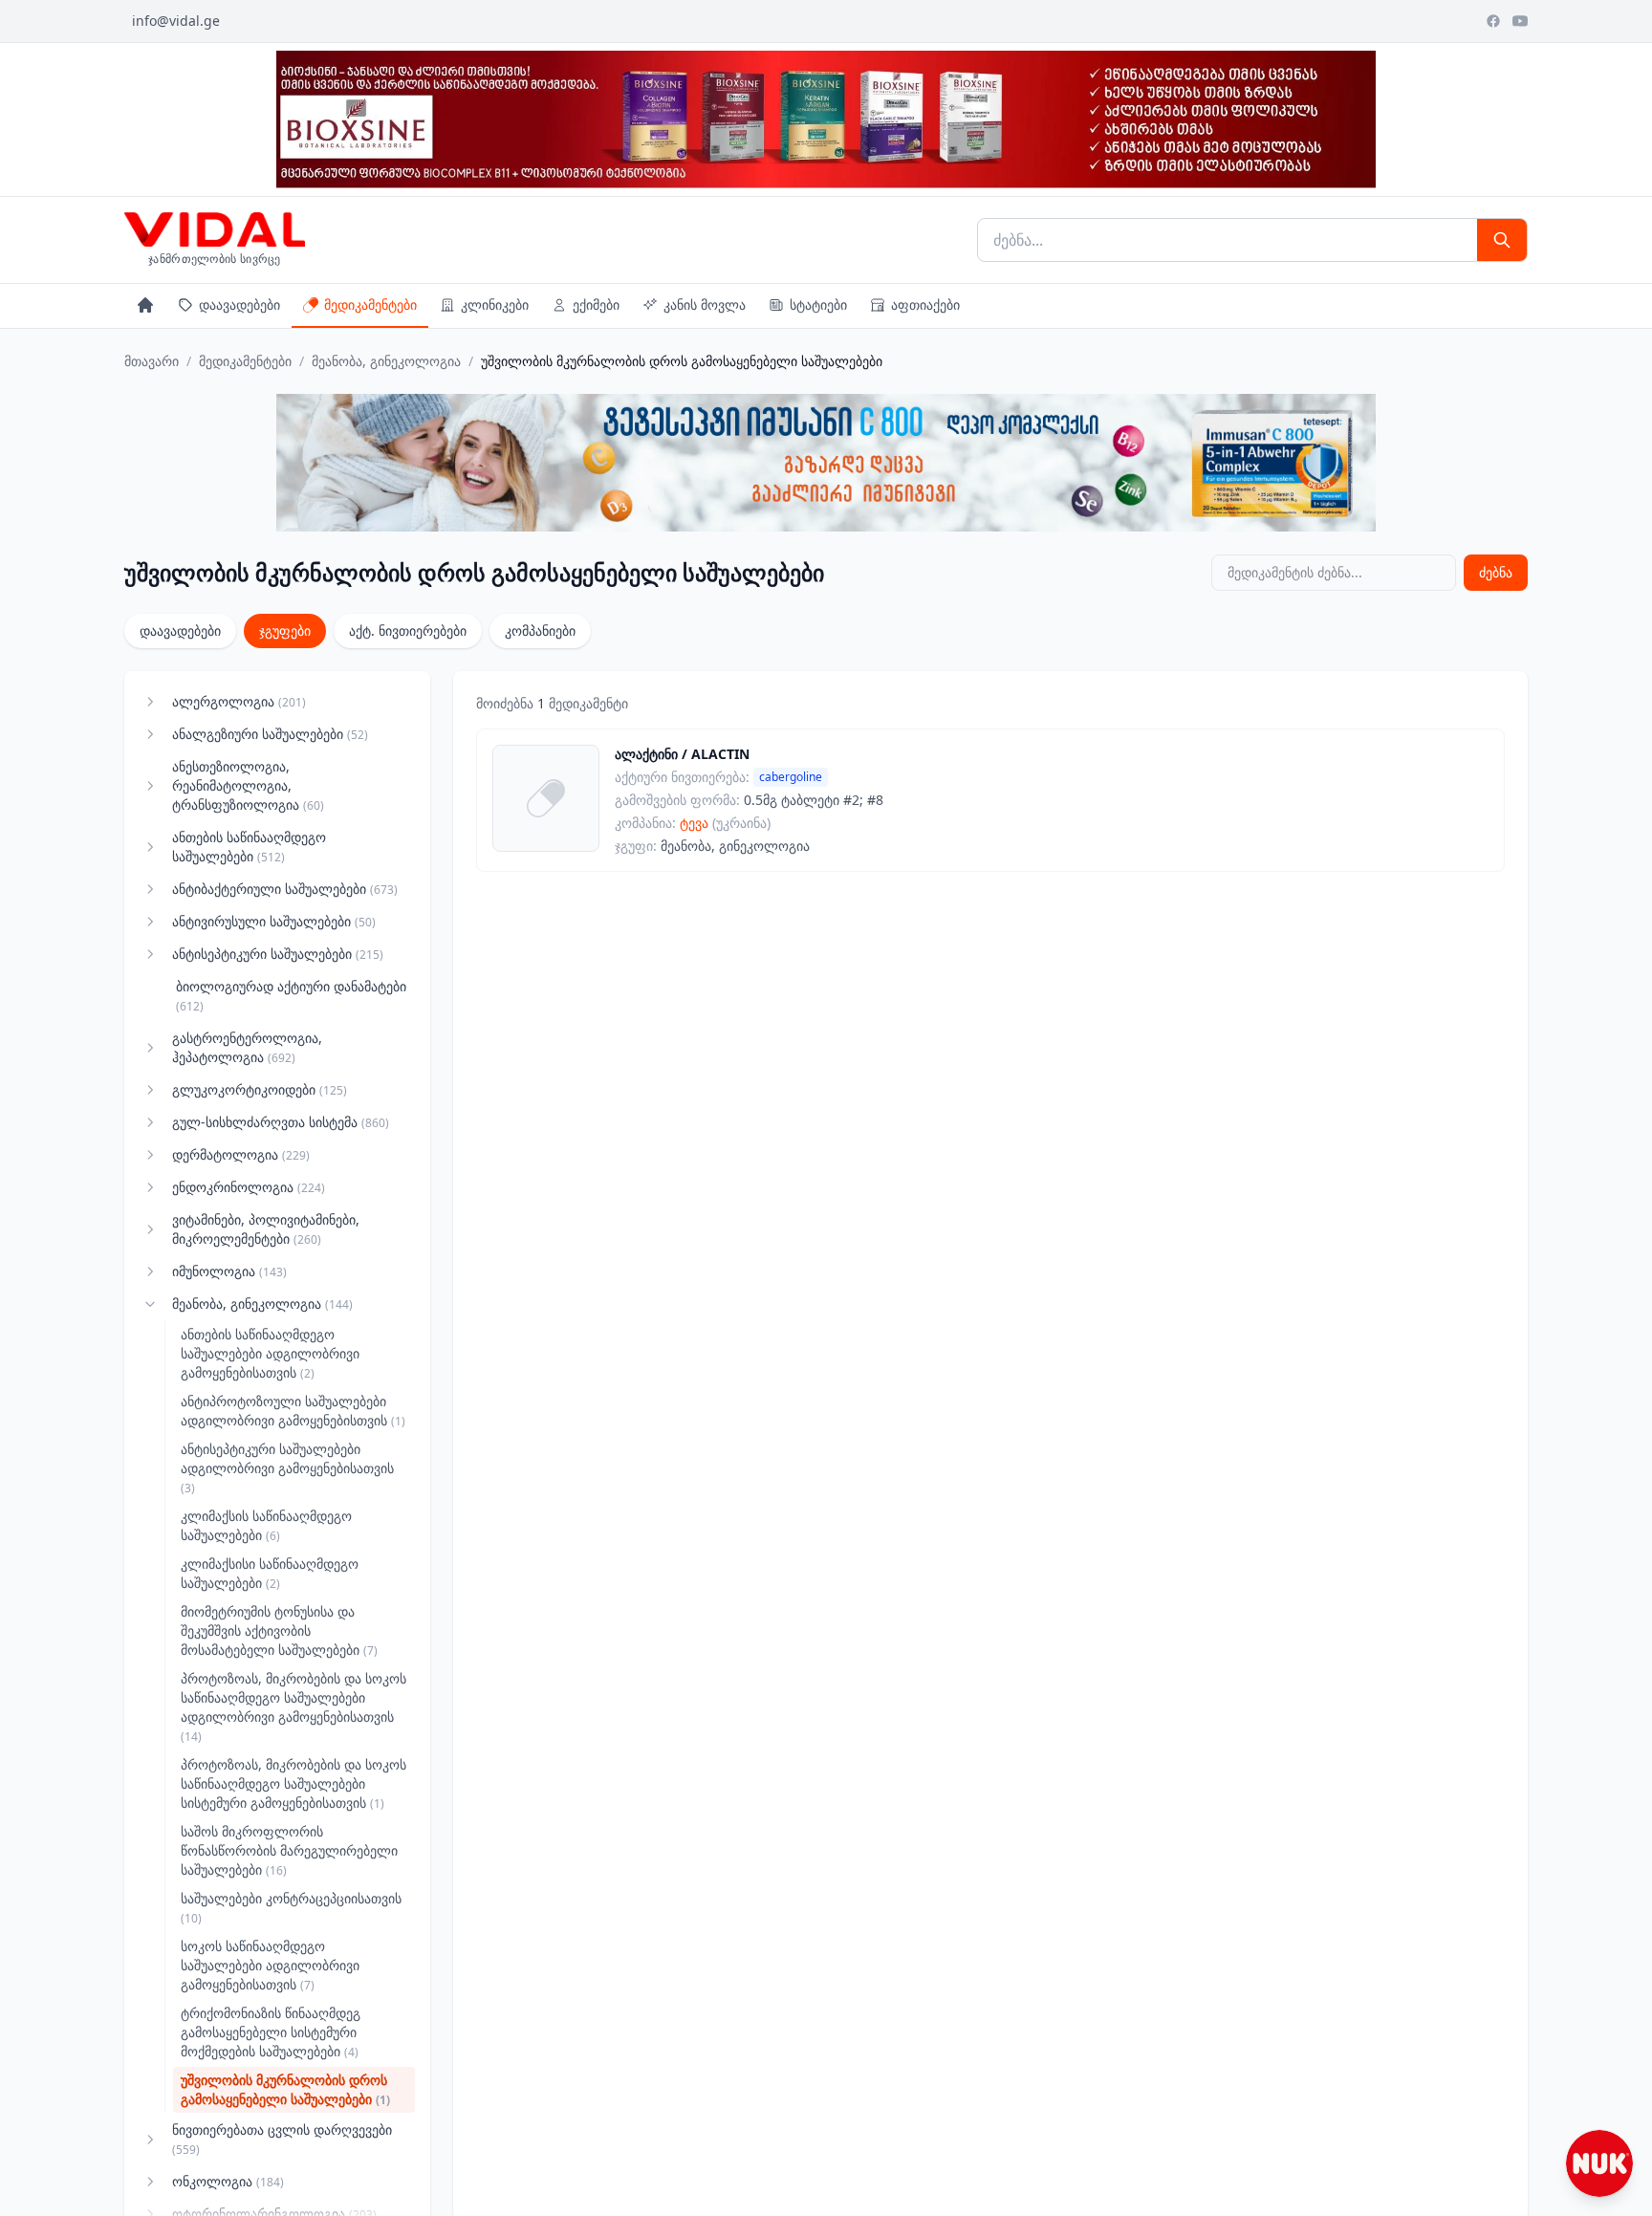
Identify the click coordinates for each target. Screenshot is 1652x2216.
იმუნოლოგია (229, 1271)
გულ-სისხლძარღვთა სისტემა (281, 1122)
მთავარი (152, 361)
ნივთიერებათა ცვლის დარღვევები (282, 2139)
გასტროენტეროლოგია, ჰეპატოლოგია (247, 1047)
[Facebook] (1493, 21)
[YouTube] (1520, 21)
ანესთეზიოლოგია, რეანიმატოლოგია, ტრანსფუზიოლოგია (248, 785)
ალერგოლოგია (239, 701)
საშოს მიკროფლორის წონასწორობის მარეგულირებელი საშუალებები (289, 1850)
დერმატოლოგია (241, 1154)
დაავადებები (239, 304)
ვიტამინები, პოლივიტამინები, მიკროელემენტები (266, 1229)
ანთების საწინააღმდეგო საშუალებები (249, 847)
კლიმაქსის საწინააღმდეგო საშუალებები (266, 1525)
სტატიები (818, 304)
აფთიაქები (925, 304)
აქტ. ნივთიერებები (408, 630)
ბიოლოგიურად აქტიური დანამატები (291, 996)
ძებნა (1496, 572)
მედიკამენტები (370, 304)
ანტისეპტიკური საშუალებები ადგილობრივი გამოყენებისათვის (287, 1468)
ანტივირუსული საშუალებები (274, 921)
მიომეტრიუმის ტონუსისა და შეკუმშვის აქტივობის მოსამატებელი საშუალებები (279, 1630)
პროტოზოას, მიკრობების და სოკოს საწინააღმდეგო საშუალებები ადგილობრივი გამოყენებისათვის (293, 1707)
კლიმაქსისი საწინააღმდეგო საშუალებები (270, 1573)
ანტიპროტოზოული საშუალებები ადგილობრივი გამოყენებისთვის (293, 1411)
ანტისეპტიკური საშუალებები (278, 954)
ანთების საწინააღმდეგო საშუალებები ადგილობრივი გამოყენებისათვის (270, 1353)
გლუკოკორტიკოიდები (260, 1089)
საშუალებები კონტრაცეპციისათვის (291, 1908)
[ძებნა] (1502, 240)
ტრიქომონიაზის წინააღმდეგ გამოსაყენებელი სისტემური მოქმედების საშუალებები (271, 2032)
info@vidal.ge (176, 21)
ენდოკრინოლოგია (249, 1187)
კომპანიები (540, 630)
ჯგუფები (285, 630)
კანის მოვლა (705, 304)
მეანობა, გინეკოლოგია (386, 361)
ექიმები (596, 304)
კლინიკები (495, 304)
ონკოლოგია (228, 2181)
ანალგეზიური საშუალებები (270, 734)
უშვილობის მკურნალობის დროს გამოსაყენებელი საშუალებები (285, 2089)
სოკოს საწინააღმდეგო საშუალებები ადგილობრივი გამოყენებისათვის (270, 1965)
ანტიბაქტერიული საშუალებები (285, 889)
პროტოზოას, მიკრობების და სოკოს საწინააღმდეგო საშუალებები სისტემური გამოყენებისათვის (293, 1783)
